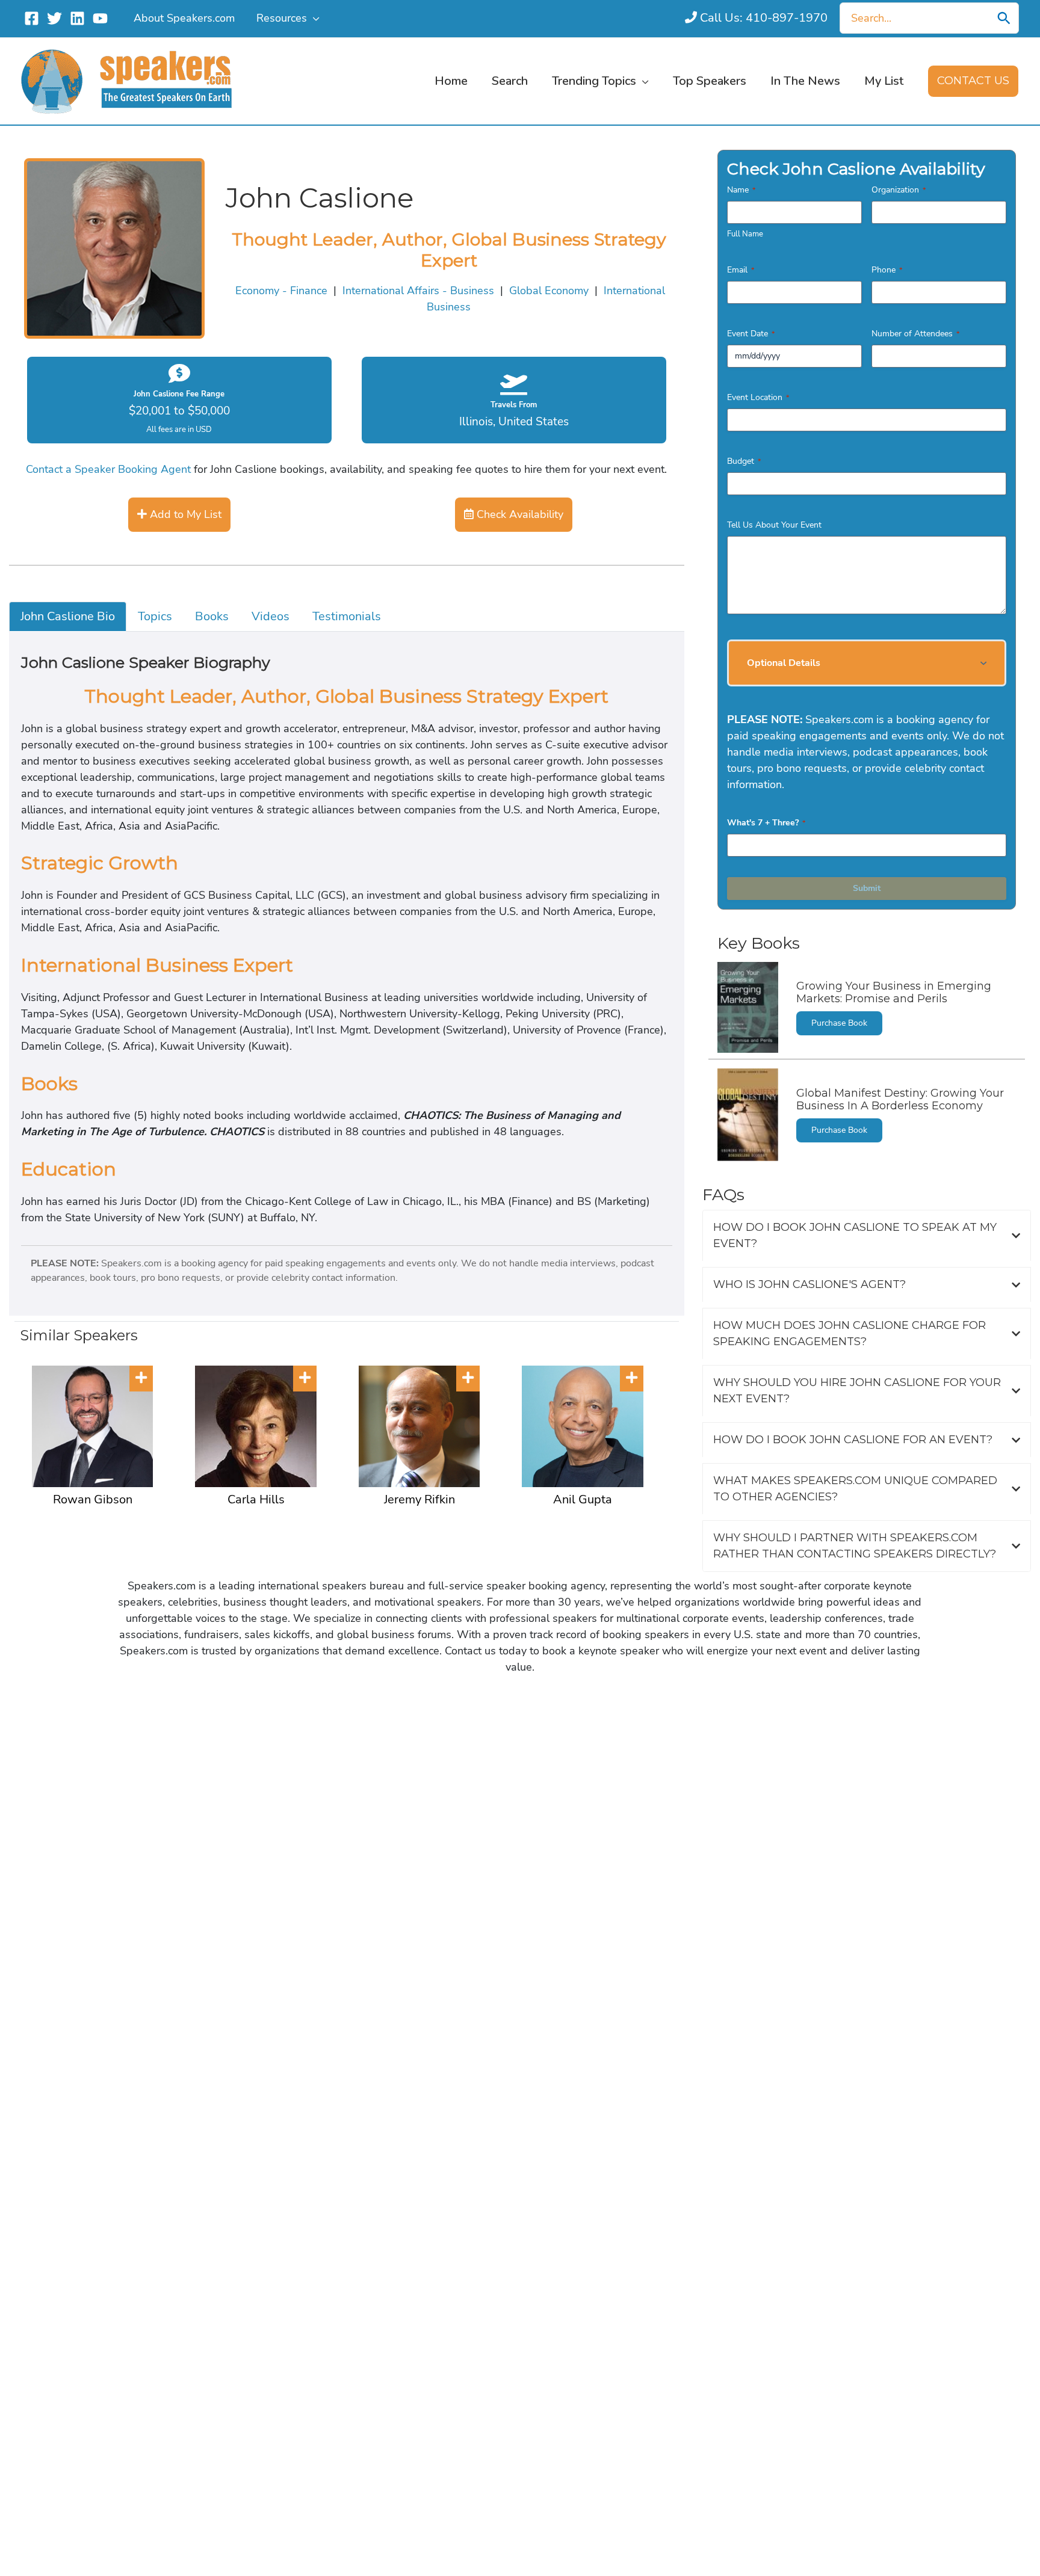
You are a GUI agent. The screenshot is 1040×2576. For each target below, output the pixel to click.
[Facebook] (32, 18)
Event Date (751, 334)
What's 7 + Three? (766, 823)
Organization (899, 190)
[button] (313, 18)
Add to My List (184, 514)
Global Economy (549, 291)
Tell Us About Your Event (774, 525)
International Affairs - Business (418, 291)
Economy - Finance (281, 291)
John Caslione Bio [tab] (68, 616)
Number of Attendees (915, 334)
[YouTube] (100, 18)
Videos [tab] (271, 616)
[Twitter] (54, 18)
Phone (887, 270)
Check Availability (518, 514)
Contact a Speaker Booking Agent (108, 469)
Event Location (758, 397)
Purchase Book (839, 1023)
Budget (744, 461)
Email (741, 270)
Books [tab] (212, 616)
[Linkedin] (77, 18)
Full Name (745, 234)
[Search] (1004, 18)
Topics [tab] (155, 616)
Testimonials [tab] (347, 616)
